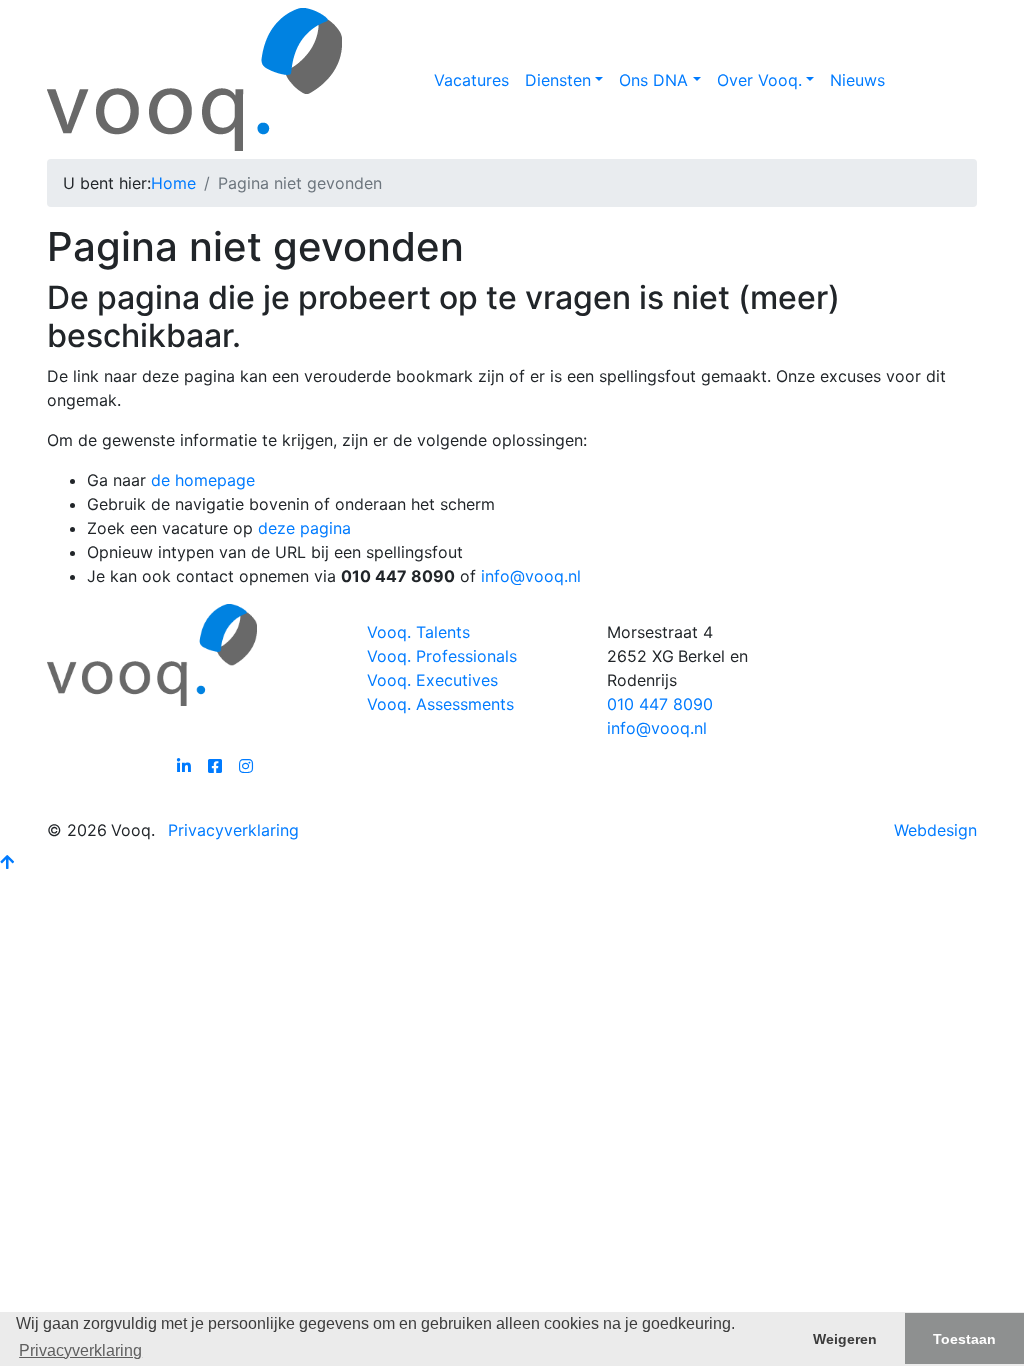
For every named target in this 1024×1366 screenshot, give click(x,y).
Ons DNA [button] (653, 80)
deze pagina (304, 528)
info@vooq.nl (531, 576)
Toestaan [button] (964, 1339)
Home (173, 183)
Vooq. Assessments (440, 704)
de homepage (203, 480)
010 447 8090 (660, 704)
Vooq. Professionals (442, 656)
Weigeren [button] (845, 1339)
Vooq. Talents (418, 632)
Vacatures (471, 80)
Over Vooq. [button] (759, 80)
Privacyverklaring (233, 830)
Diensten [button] (558, 80)
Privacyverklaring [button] (80, 1350)
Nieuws (857, 80)
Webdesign (935, 830)
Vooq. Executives (432, 680)
